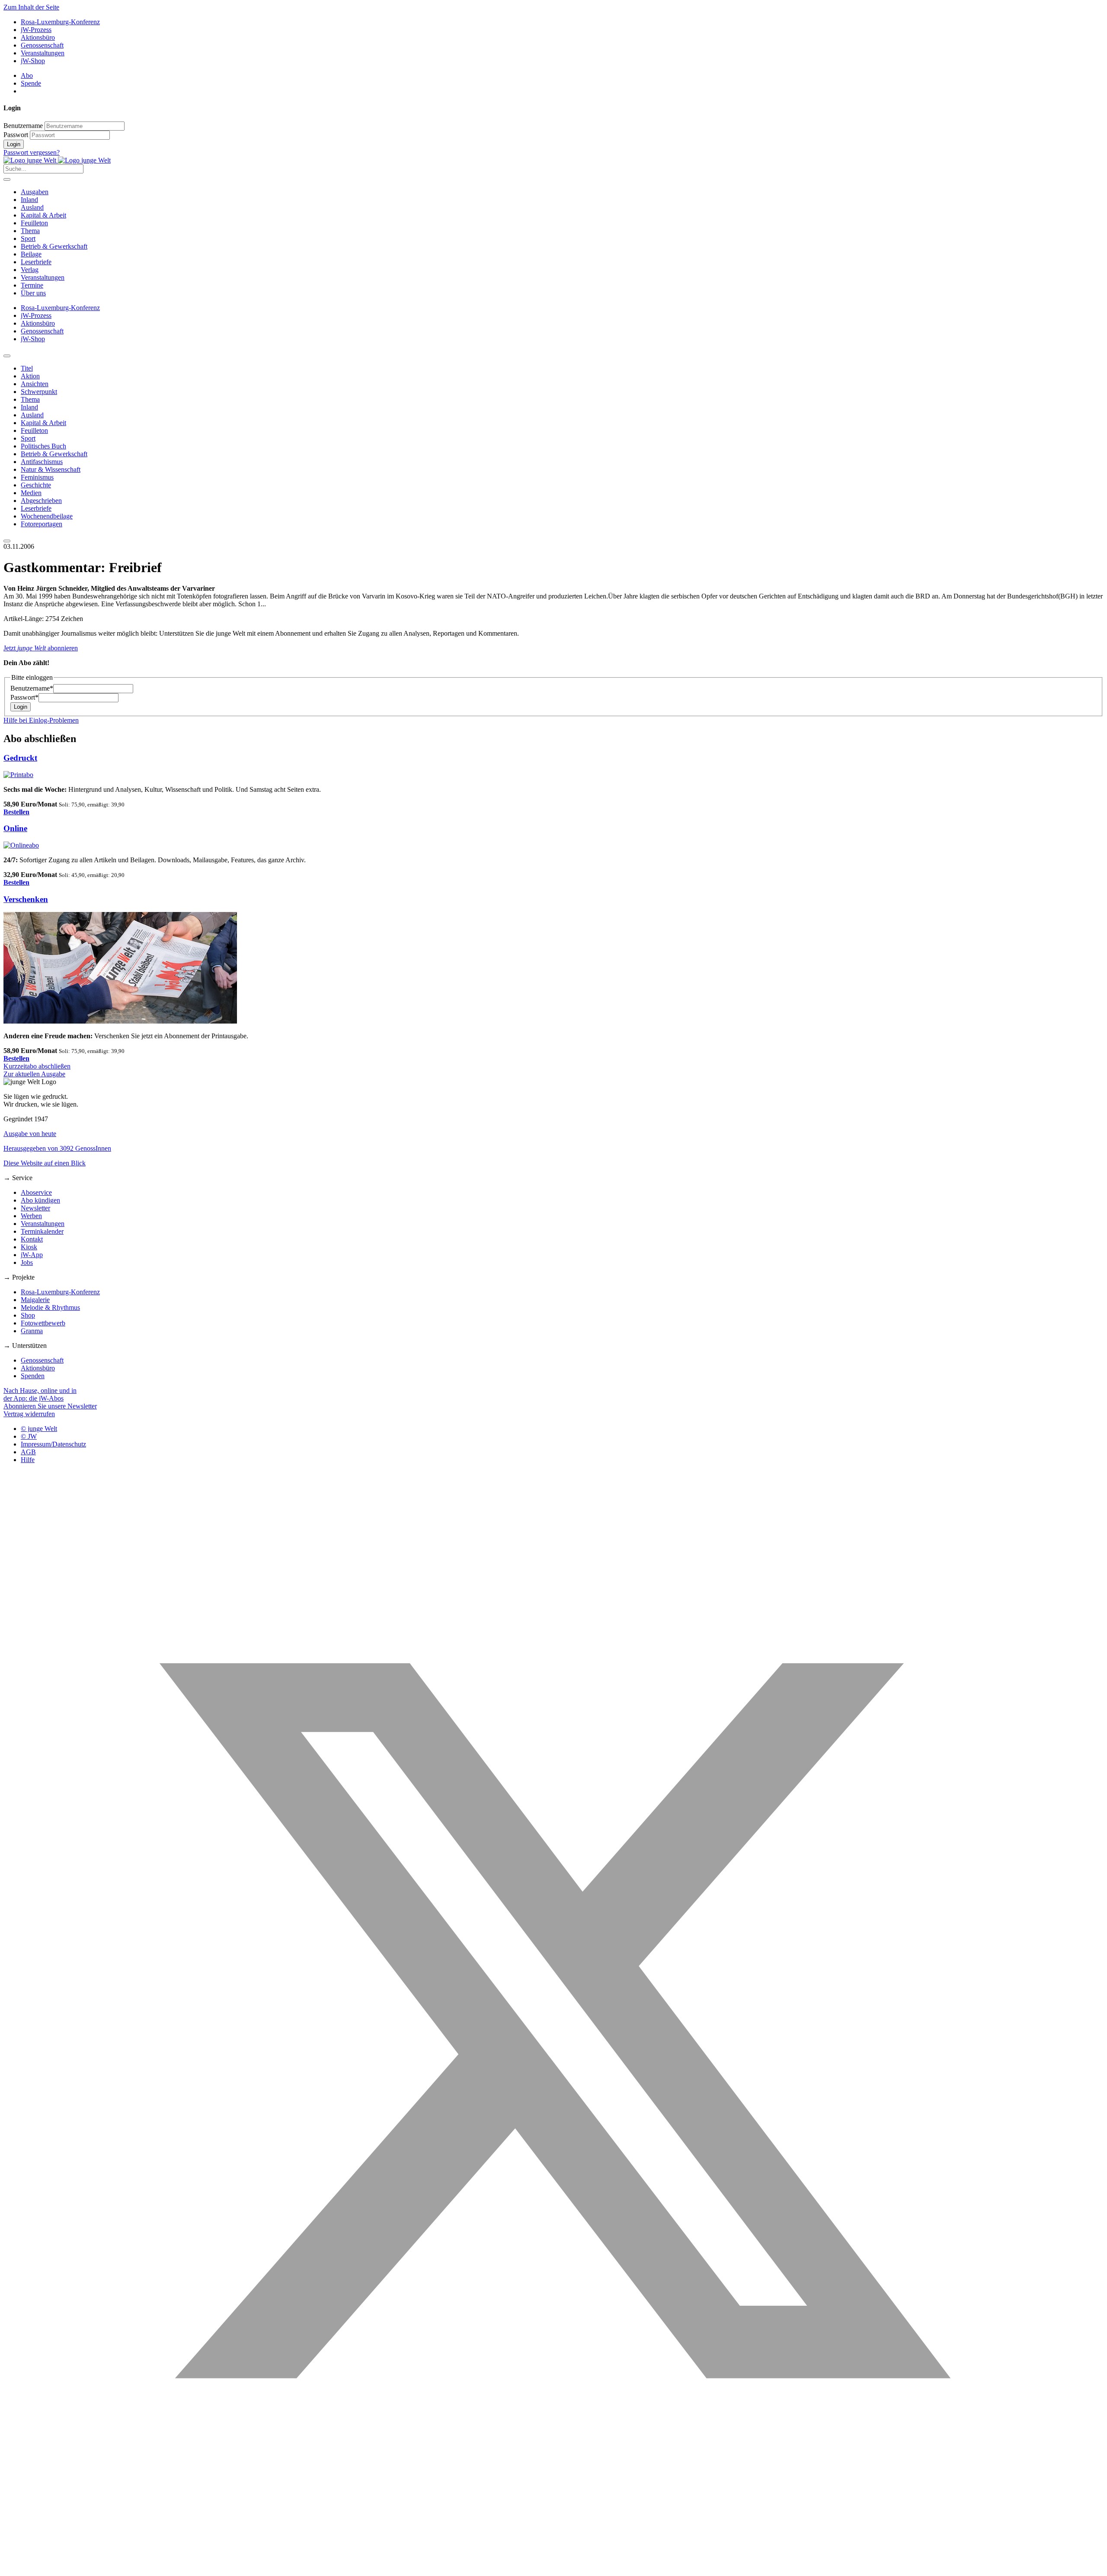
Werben (31, 1216)
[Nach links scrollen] (7, 356)
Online (15, 828)
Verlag (30, 270)
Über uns (33, 293)
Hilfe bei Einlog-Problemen (41, 720)
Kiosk (29, 1247)
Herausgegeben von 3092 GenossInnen (57, 1148)
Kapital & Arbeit (43, 215)
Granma (32, 1331)
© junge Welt (39, 1429)
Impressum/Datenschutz (53, 1444)
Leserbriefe (36, 262)
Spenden (33, 1376)
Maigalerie (35, 1300)
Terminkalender (42, 1231)
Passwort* (24, 697)
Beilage (31, 254)
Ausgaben (35, 192)
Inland (29, 200)
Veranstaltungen (43, 53)
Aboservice (36, 1192)
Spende (31, 83)
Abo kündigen (40, 1200)
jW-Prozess (36, 30)
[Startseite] (57, 160)
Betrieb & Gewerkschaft (54, 246)
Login (14, 144)
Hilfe (28, 1460)
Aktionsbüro (38, 37)
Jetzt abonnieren (41, 648)
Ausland (32, 207)
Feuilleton (34, 223)
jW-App (32, 1255)
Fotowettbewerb (43, 1323)
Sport (28, 238)
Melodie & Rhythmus (50, 1307)
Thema (30, 231)
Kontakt (32, 1239)
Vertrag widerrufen (29, 1414)
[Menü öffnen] (7, 179)
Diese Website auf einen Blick (45, 1163)
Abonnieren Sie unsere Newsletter (50, 1406)
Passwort (16, 135)
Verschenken (26, 899)
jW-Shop (33, 61)
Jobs (27, 1262)
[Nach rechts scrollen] (7, 541)
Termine (32, 285)
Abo (27, 75)
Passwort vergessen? (32, 152)
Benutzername (23, 126)
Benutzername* (32, 688)
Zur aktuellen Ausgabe (34, 1074)
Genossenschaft (42, 45)
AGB (28, 1452)
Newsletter (35, 1208)
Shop (28, 1315)
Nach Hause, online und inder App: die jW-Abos (40, 1394)
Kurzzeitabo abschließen (37, 1066)
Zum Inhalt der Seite (31, 7)
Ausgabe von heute (30, 1134)
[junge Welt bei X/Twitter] (553, 2568)
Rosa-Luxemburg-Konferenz (60, 22)
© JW (29, 1436)
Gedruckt (20, 758)
